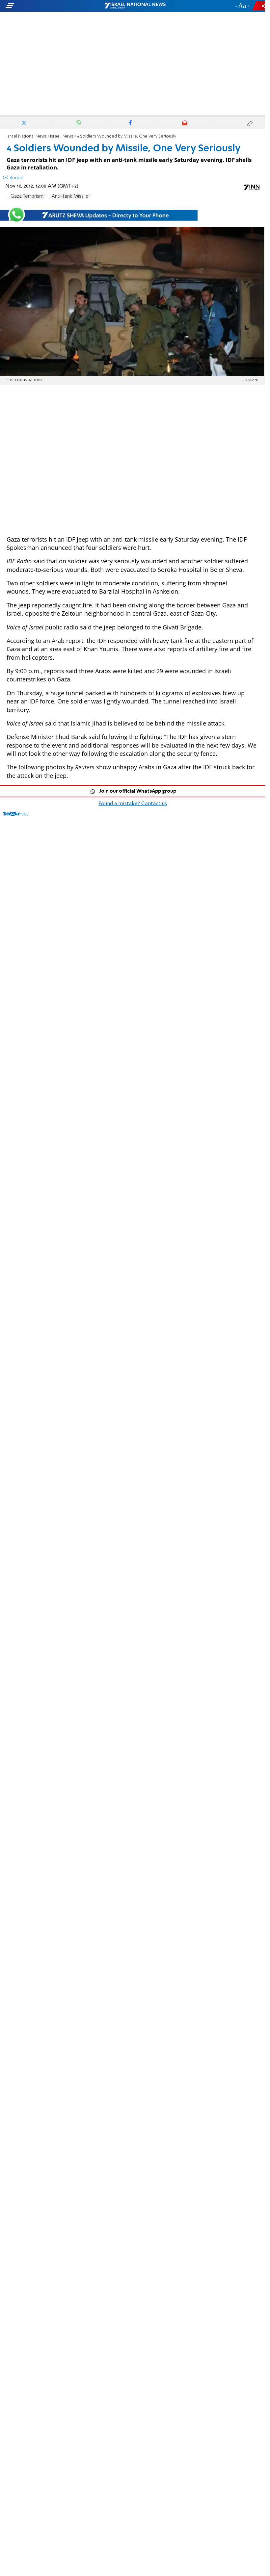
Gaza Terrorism (27, 196)
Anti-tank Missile (70, 196)
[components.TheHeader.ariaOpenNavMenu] (43, 6)
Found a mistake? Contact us (133, 804)
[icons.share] (260, 6)
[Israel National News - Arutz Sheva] (135, 6)
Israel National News (27, 136)
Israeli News (62, 136)
